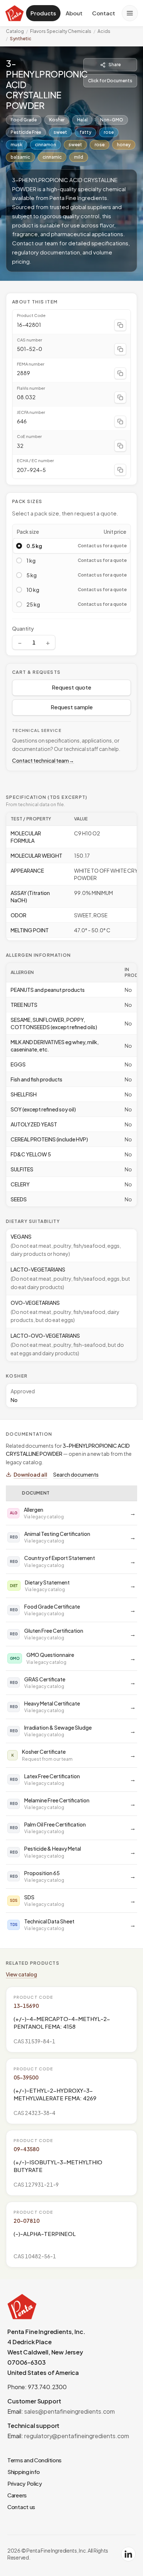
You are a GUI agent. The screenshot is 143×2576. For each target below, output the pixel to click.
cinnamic (52, 157)
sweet (60, 132)
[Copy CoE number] (120, 446)
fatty (85, 132)
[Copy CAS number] (120, 349)
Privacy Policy (25, 2483)
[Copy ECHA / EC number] (120, 470)
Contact (104, 13)
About (74, 13)
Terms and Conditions (34, 2460)
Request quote (71, 687)
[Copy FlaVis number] (120, 397)
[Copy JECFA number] (120, 422)
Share (115, 65)
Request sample (72, 707)
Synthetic (21, 39)
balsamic (20, 157)
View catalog (21, 1974)
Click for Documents (110, 81)
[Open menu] (130, 13)
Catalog (15, 31)
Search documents (76, 1474)
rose (109, 132)
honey (124, 145)
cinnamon (45, 145)
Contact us (21, 2507)
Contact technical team (43, 760)
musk (16, 145)
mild (79, 157)
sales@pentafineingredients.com (69, 2411)
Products (43, 13)
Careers (17, 2495)
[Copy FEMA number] (120, 373)
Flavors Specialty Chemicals (61, 31)
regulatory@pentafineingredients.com (77, 2436)
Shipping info (24, 2472)
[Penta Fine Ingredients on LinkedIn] (128, 2554)
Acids (104, 31)
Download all (30, 1474)
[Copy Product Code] (120, 325)
